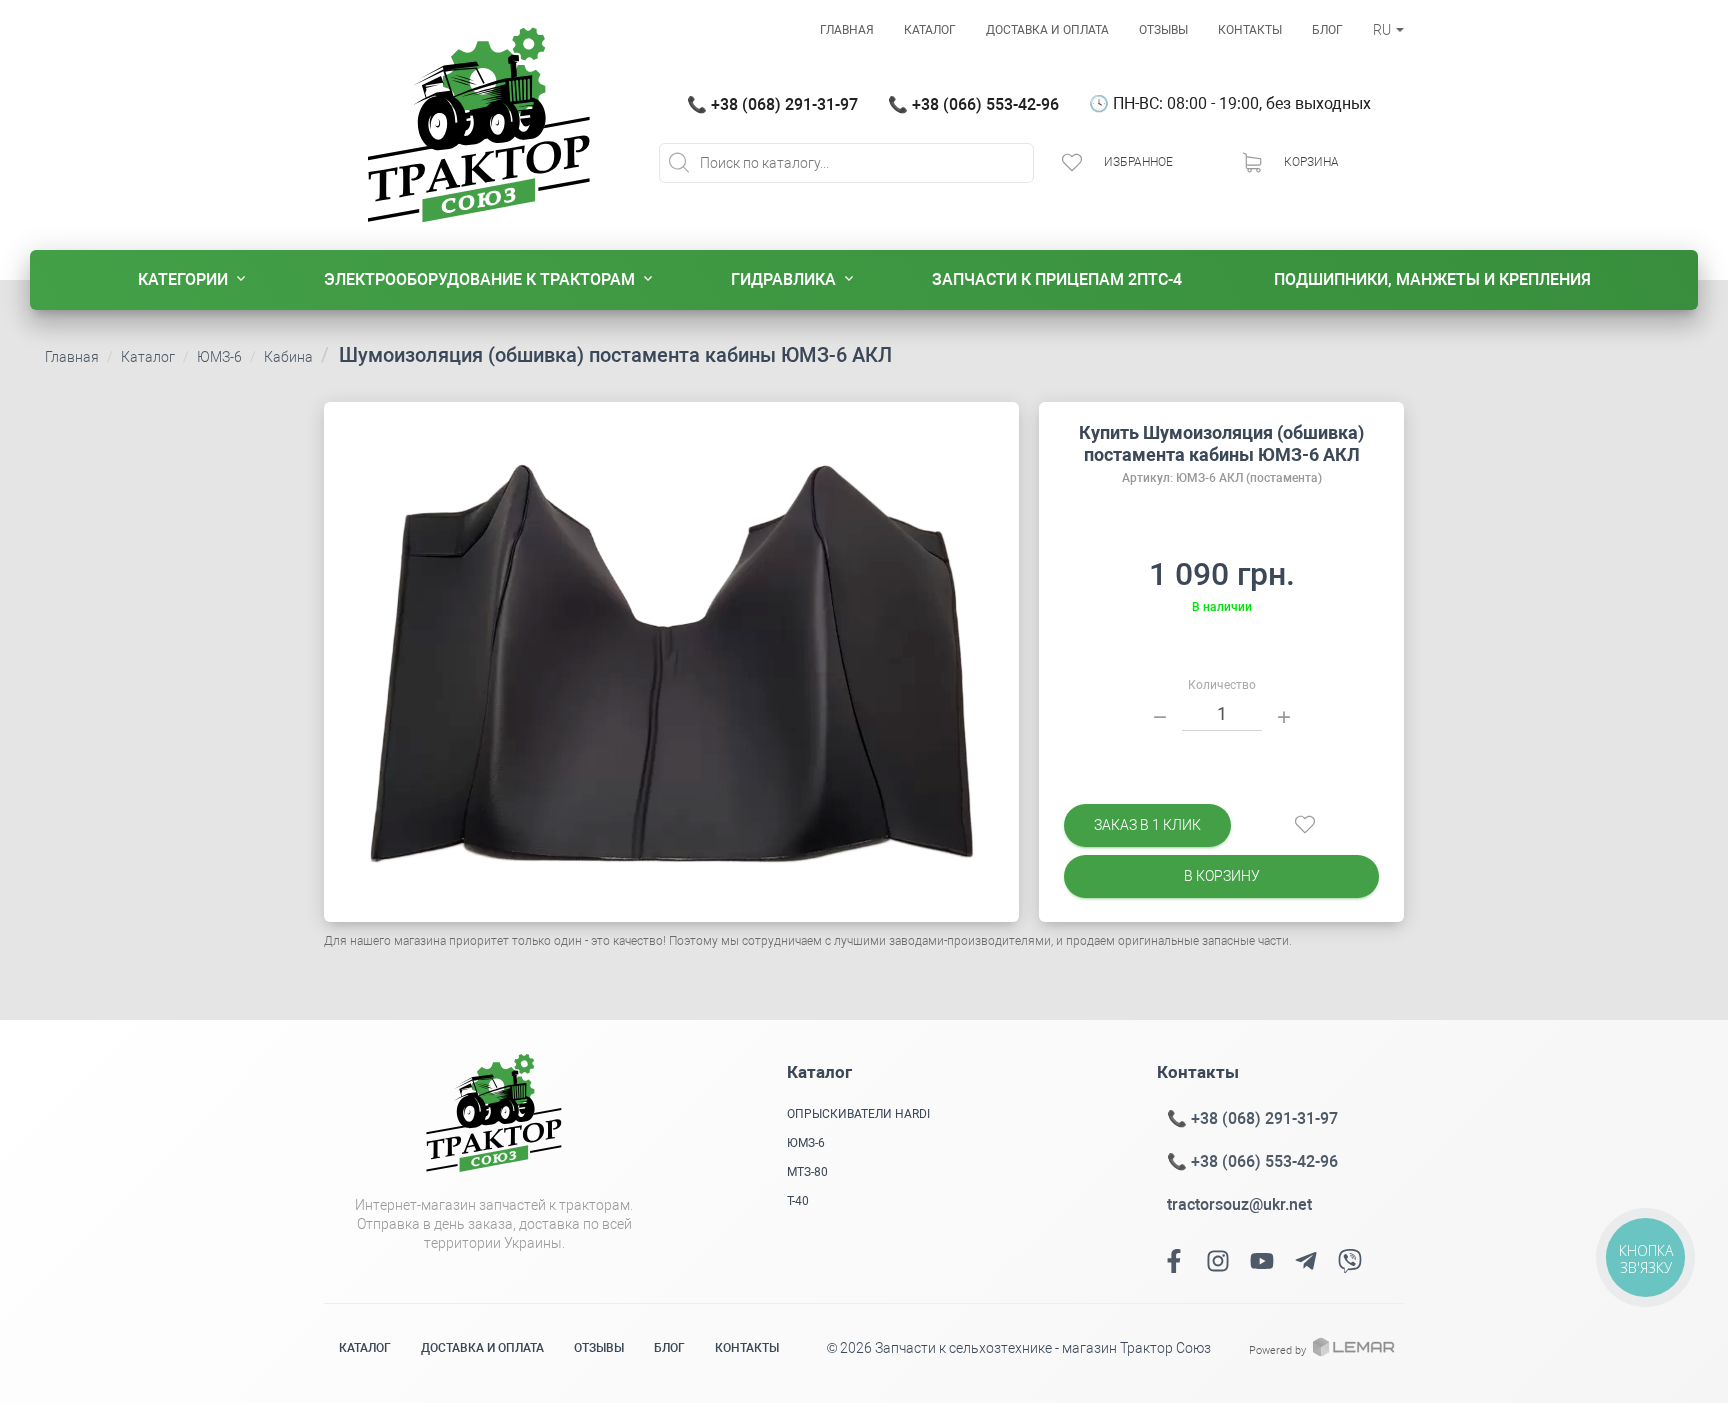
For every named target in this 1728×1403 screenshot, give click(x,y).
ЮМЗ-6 (219, 357)
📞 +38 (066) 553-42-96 (973, 104)
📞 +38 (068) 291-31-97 (772, 104)
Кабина (288, 357)
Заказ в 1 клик (1147, 825)
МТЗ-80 (807, 1172)
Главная (847, 30)
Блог (1327, 30)
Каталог (930, 30)
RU (1383, 30)
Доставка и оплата (1047, 30)
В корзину (1222, 876)
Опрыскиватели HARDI (858, 1114)
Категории (183, 279)
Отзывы (1163, 30)
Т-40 (798, 1201)
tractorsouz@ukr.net (1239, 1204)
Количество (1222, 685)
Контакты (1250, 30)
